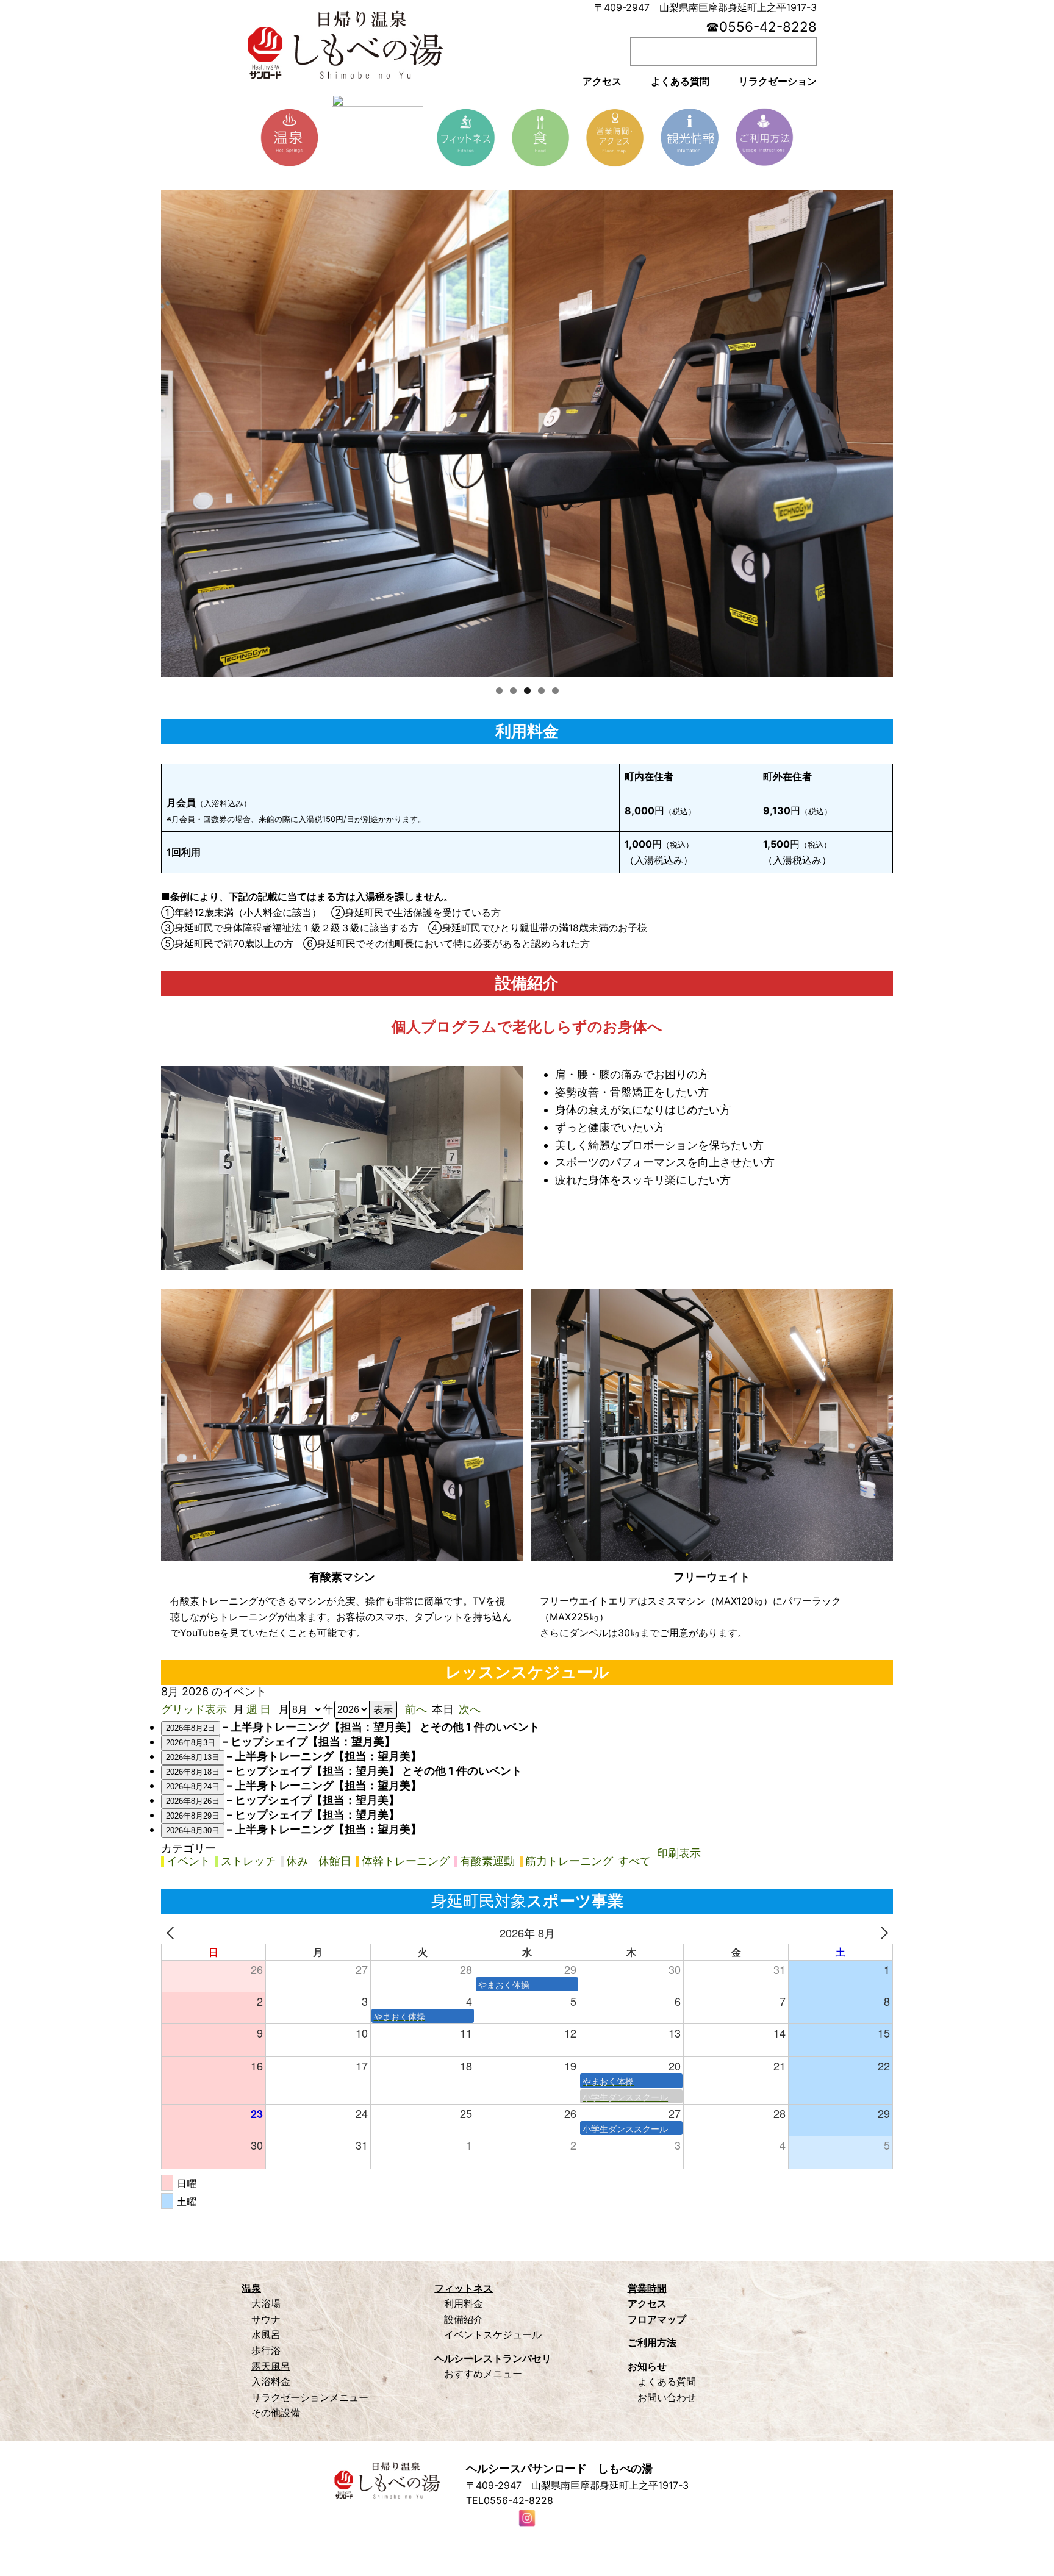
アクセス (647, 2303)
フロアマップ (657, 2319)
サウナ (266, 2319)
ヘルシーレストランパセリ (493, 2358)
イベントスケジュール (493, 2334)
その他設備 (276, 2413)
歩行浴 (266, 2350)
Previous (176, 431)
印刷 (679, 1853)
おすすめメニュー (483, 2374)
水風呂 (266, 2334)
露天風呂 (271, 2366)
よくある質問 (667, 2381)
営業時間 (647, 2288)
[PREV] (173, 1933)
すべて (634, 1861)
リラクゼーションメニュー (310, 2397)
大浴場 (266, 2303)
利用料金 (464, 2303)
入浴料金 (271, 2381)
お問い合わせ (667, 2397)
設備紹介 (464, 2319)
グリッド (194, 1709)
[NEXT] (881, 1933)
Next (878, 431)
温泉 (251, 2288)
